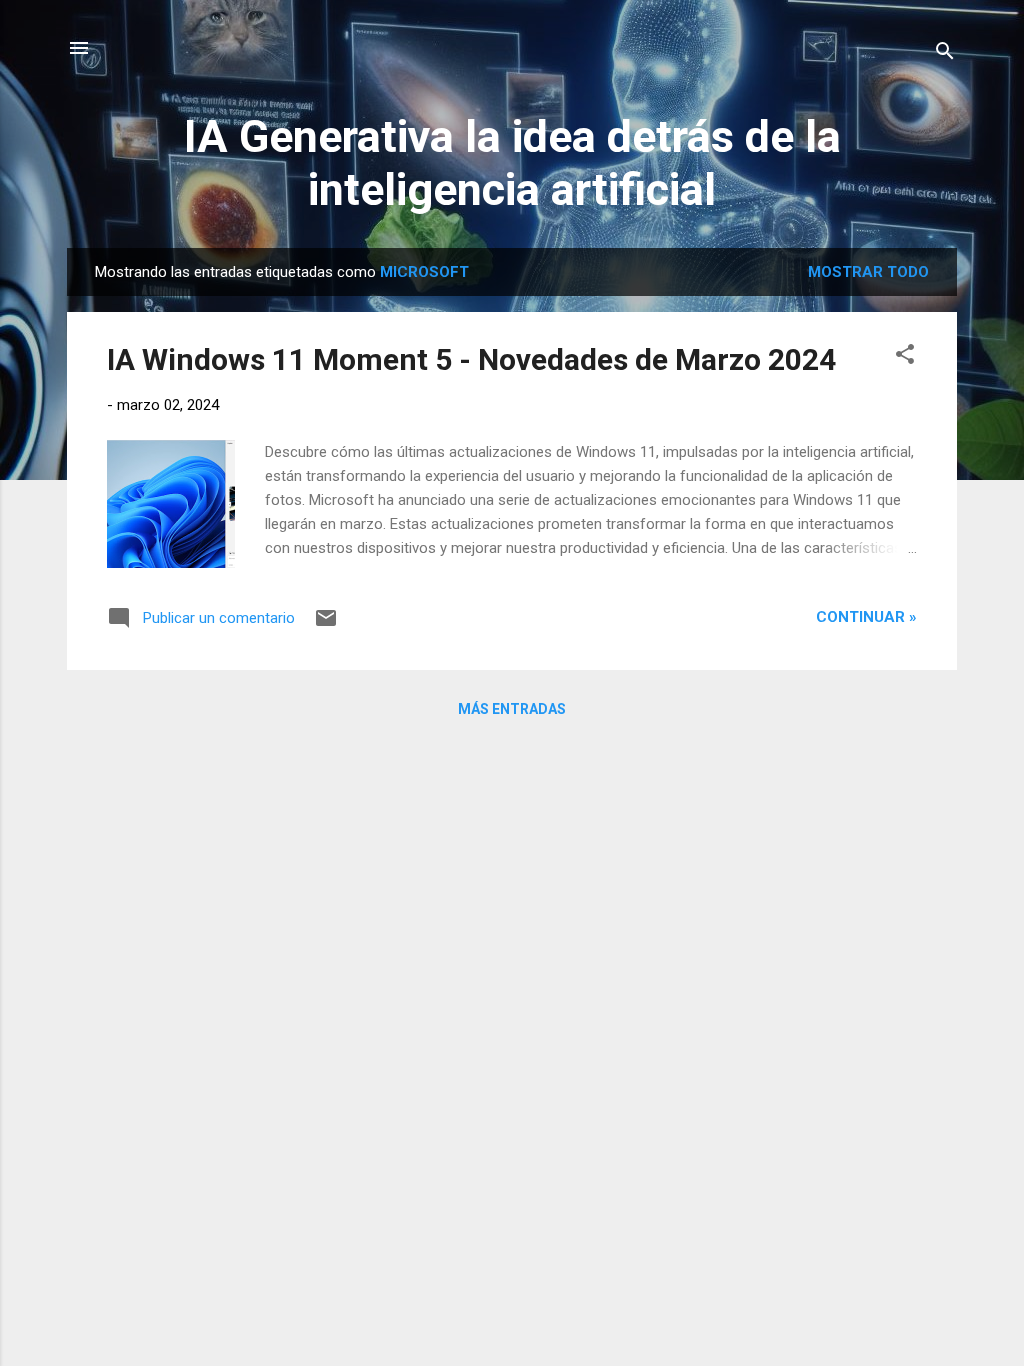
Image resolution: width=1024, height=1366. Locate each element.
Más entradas (512, 709)
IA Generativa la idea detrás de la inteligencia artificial (512, 163)
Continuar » (866, 617)
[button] (905, 357)
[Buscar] (945, 54)
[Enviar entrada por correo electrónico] (326, 625)
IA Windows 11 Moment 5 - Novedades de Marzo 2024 (471, 359)
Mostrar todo (868, 272)
